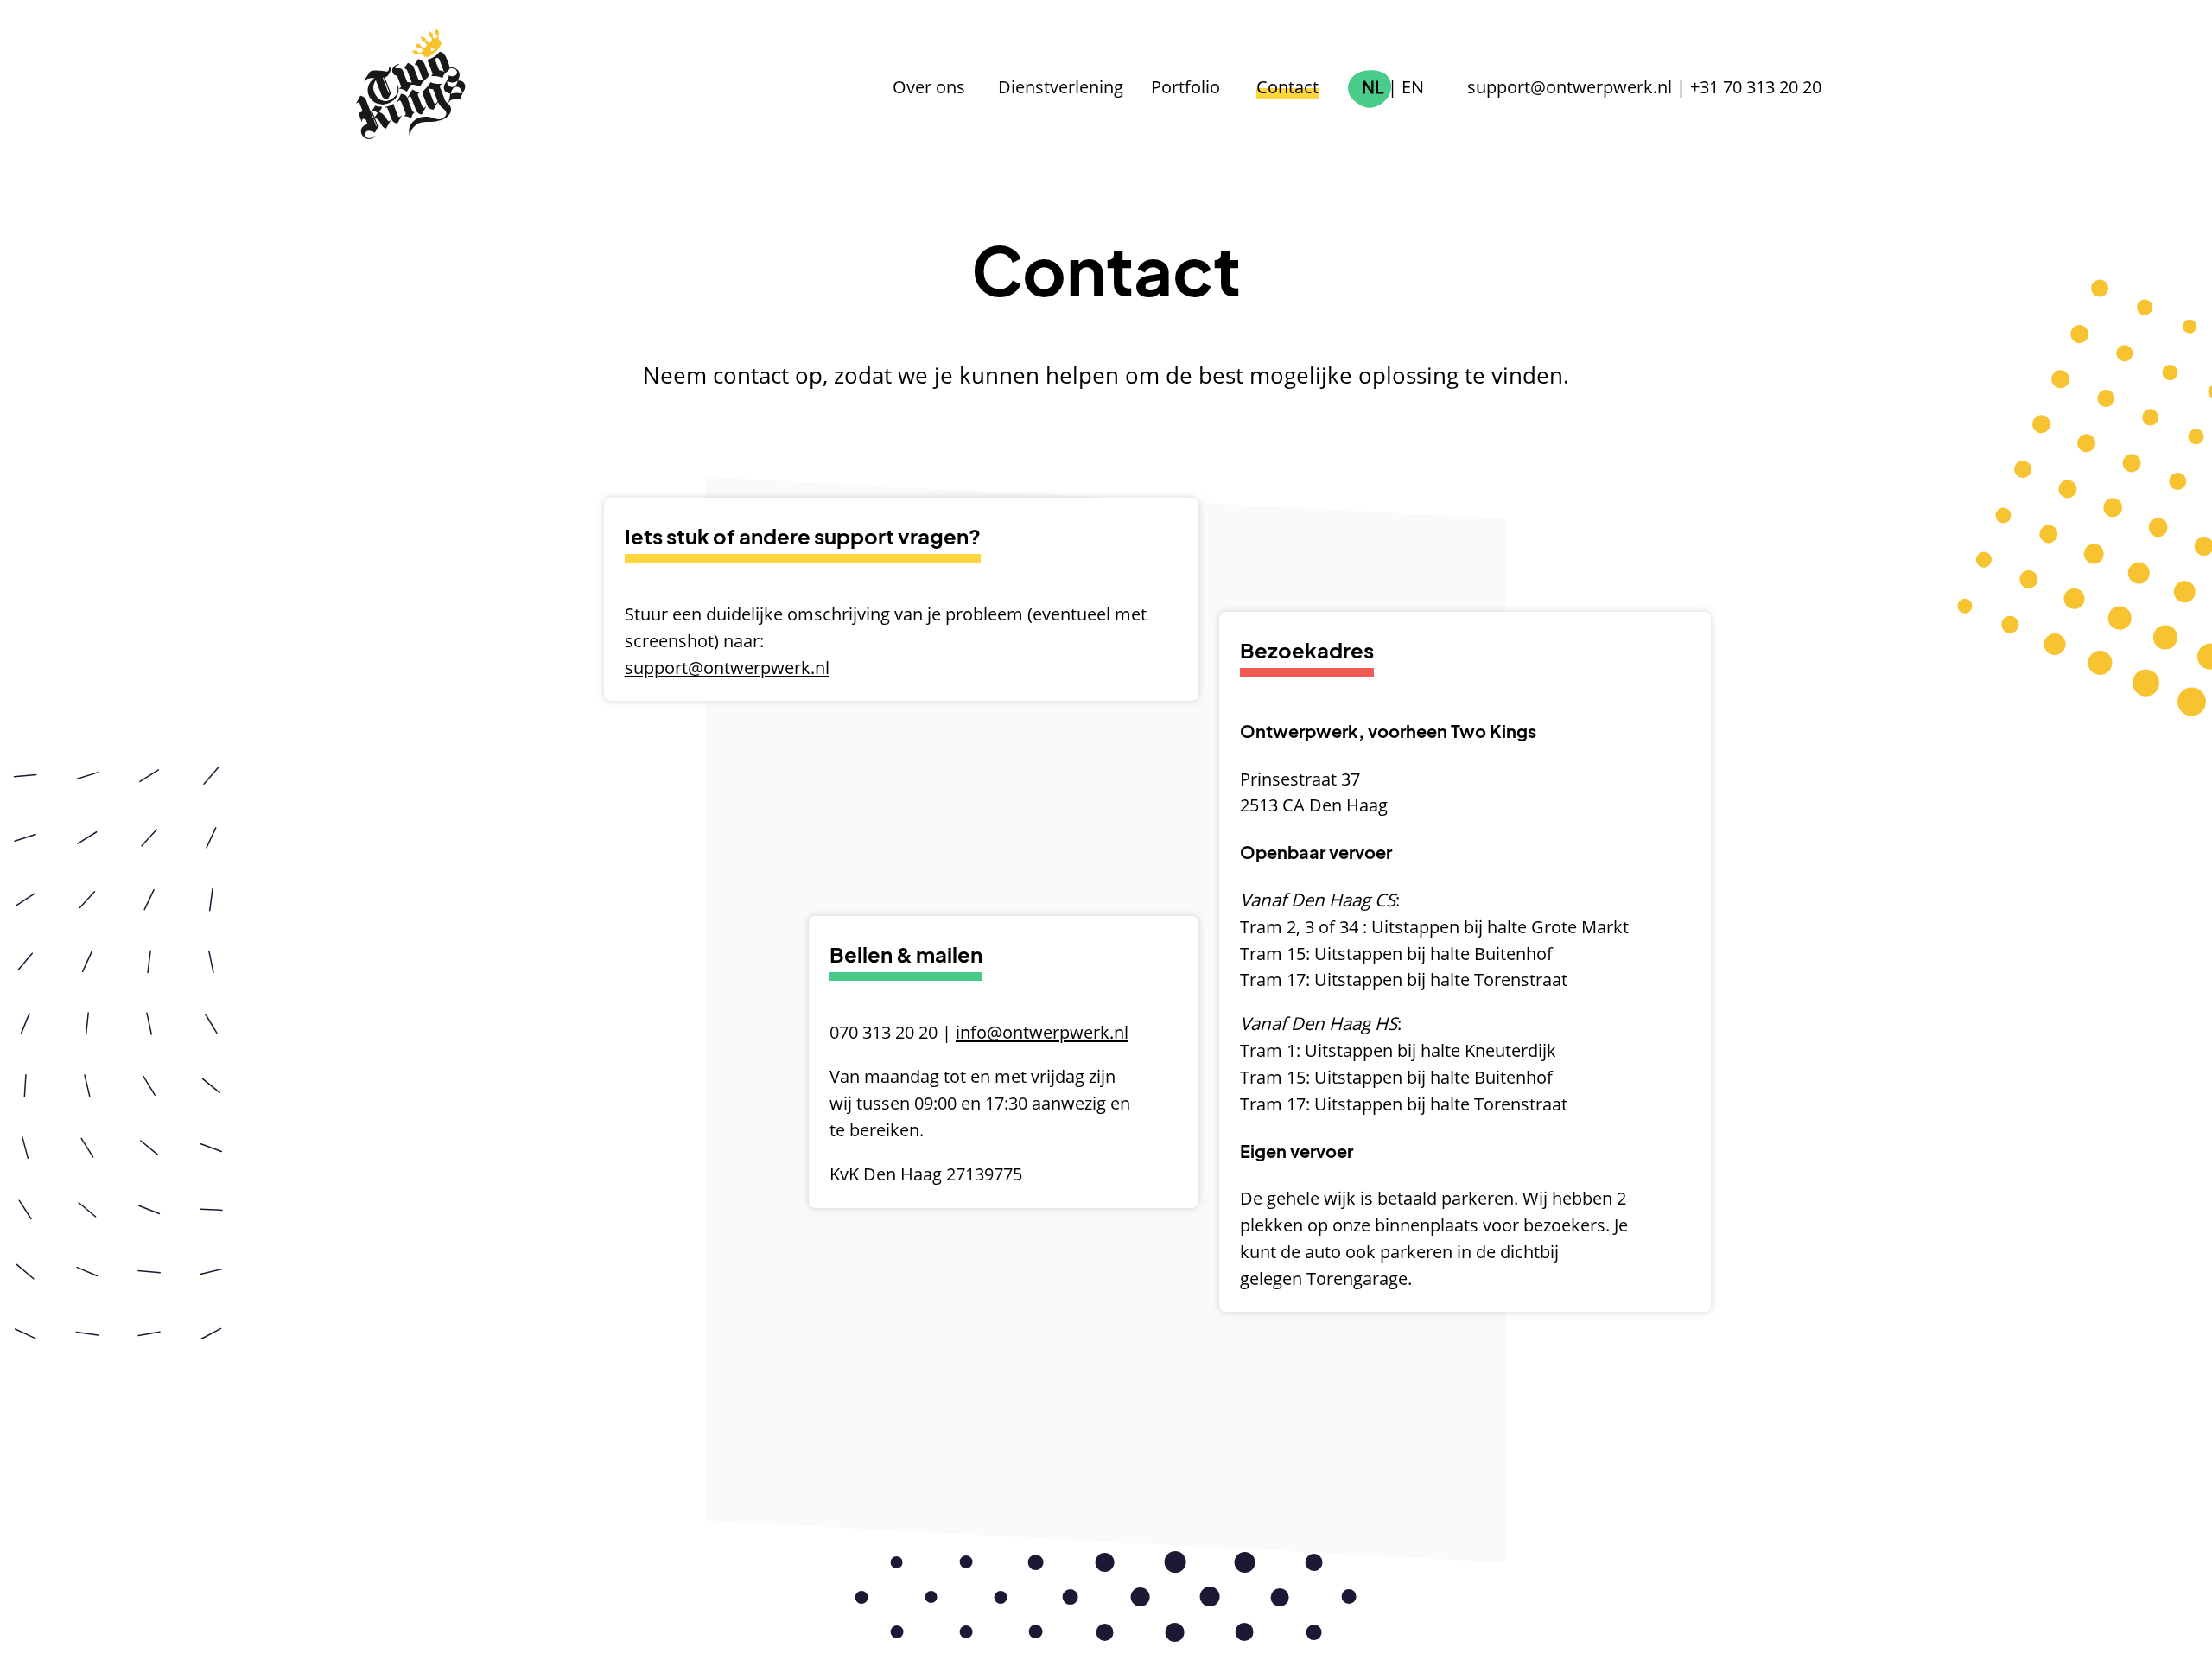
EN (1413, 86)
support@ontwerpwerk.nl (1570, 86)
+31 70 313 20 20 (1756, 86)
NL (1373, 86)
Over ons (929, 86)
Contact (1287, 86)
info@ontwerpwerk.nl (1042, 1032)
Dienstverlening (1061, 86)
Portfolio (1185, 86)
